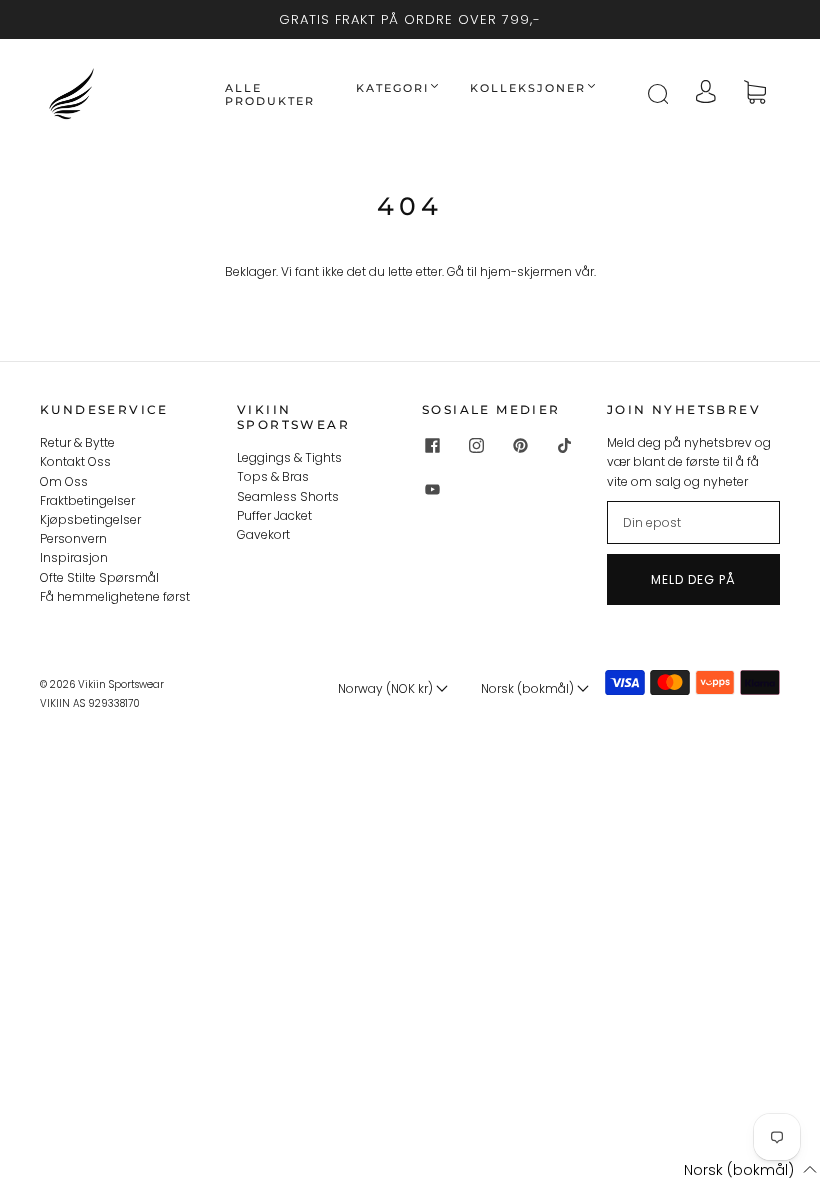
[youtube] (432, 489)
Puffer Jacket (274, 515)
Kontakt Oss (75, 461)
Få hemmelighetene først (115, 596)
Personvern (73, 538)
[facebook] (432, 445)
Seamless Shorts (288, 496)
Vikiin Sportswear (121, 684)
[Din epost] (693, 522)
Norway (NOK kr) (387, 688)
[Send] (670, 94)
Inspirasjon (74, 557)
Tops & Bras (273, 476)
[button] (738, 1170)
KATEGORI (392, 88)
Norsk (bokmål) (529, 688)
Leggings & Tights (289, 457)
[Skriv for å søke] (656, 94)
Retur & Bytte (77, 442)
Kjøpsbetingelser (90, 519)
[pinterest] (520, 445)
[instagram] (476, 445)
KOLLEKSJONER (528, 88)
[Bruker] (706, 93)
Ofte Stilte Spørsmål (99, 577)
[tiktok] (564, 445)
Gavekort (263, 534)
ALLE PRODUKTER (270, 95)
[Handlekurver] (755, 94)
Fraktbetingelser (87, 500)
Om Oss (64, 481)
